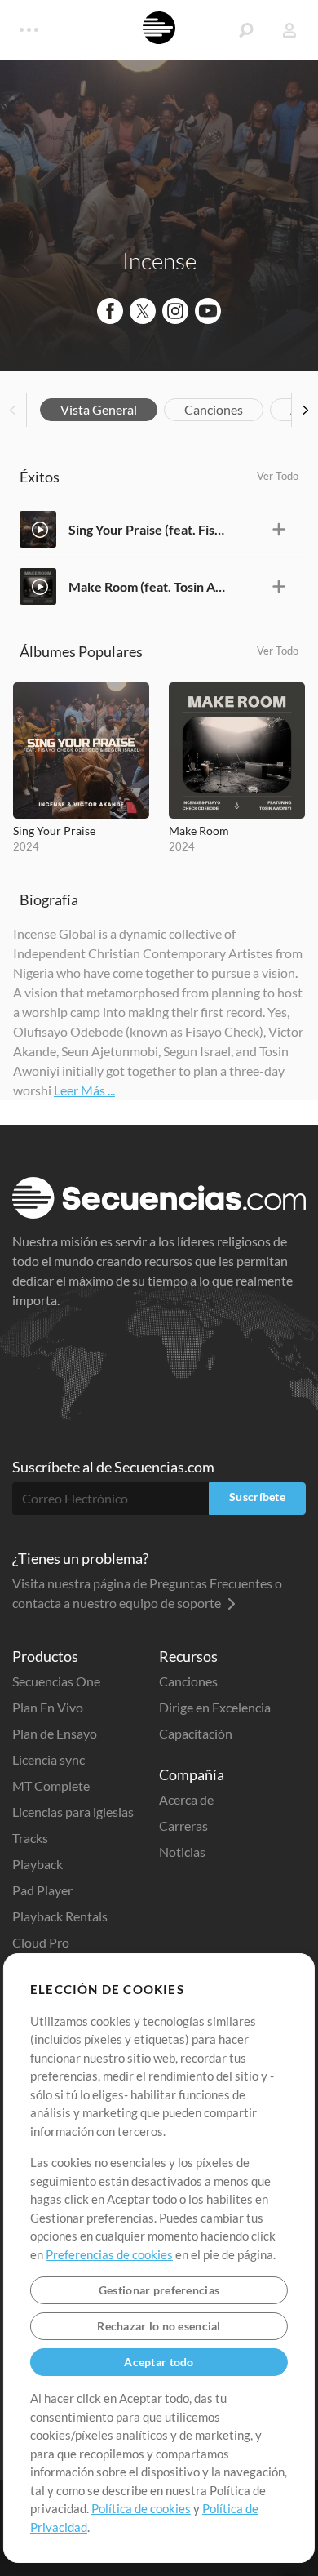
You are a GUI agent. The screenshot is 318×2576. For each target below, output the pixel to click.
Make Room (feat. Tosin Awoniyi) (148, 586)
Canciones (214, 409)
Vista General (99, 409)
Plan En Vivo (48, 1707)
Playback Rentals (60, 1916)
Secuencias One (56, 1681)
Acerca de (186, 1799)
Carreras (183, 1825)
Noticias (182, 1852)
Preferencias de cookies (109, 2254)
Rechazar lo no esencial (159, 2326)
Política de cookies (141, 2508)
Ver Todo (278, 476)
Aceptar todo (159, 2362)
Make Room (199, 831)
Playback (38, 1864)
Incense (159, 260)
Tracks (30, 1838)
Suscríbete (257, 1497)
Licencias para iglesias (73, 1812)
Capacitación (196, 1733)
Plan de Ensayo (55, 1733)
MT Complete (51, 1785)
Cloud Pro (41, 1942)
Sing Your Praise (54, 831)
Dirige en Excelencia (215, 1707)
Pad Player (42, 1890)
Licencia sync (49, 1759)
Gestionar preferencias (159, 2290)
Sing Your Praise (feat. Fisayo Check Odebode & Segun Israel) (148, 529)
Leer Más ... (84, 1090)
